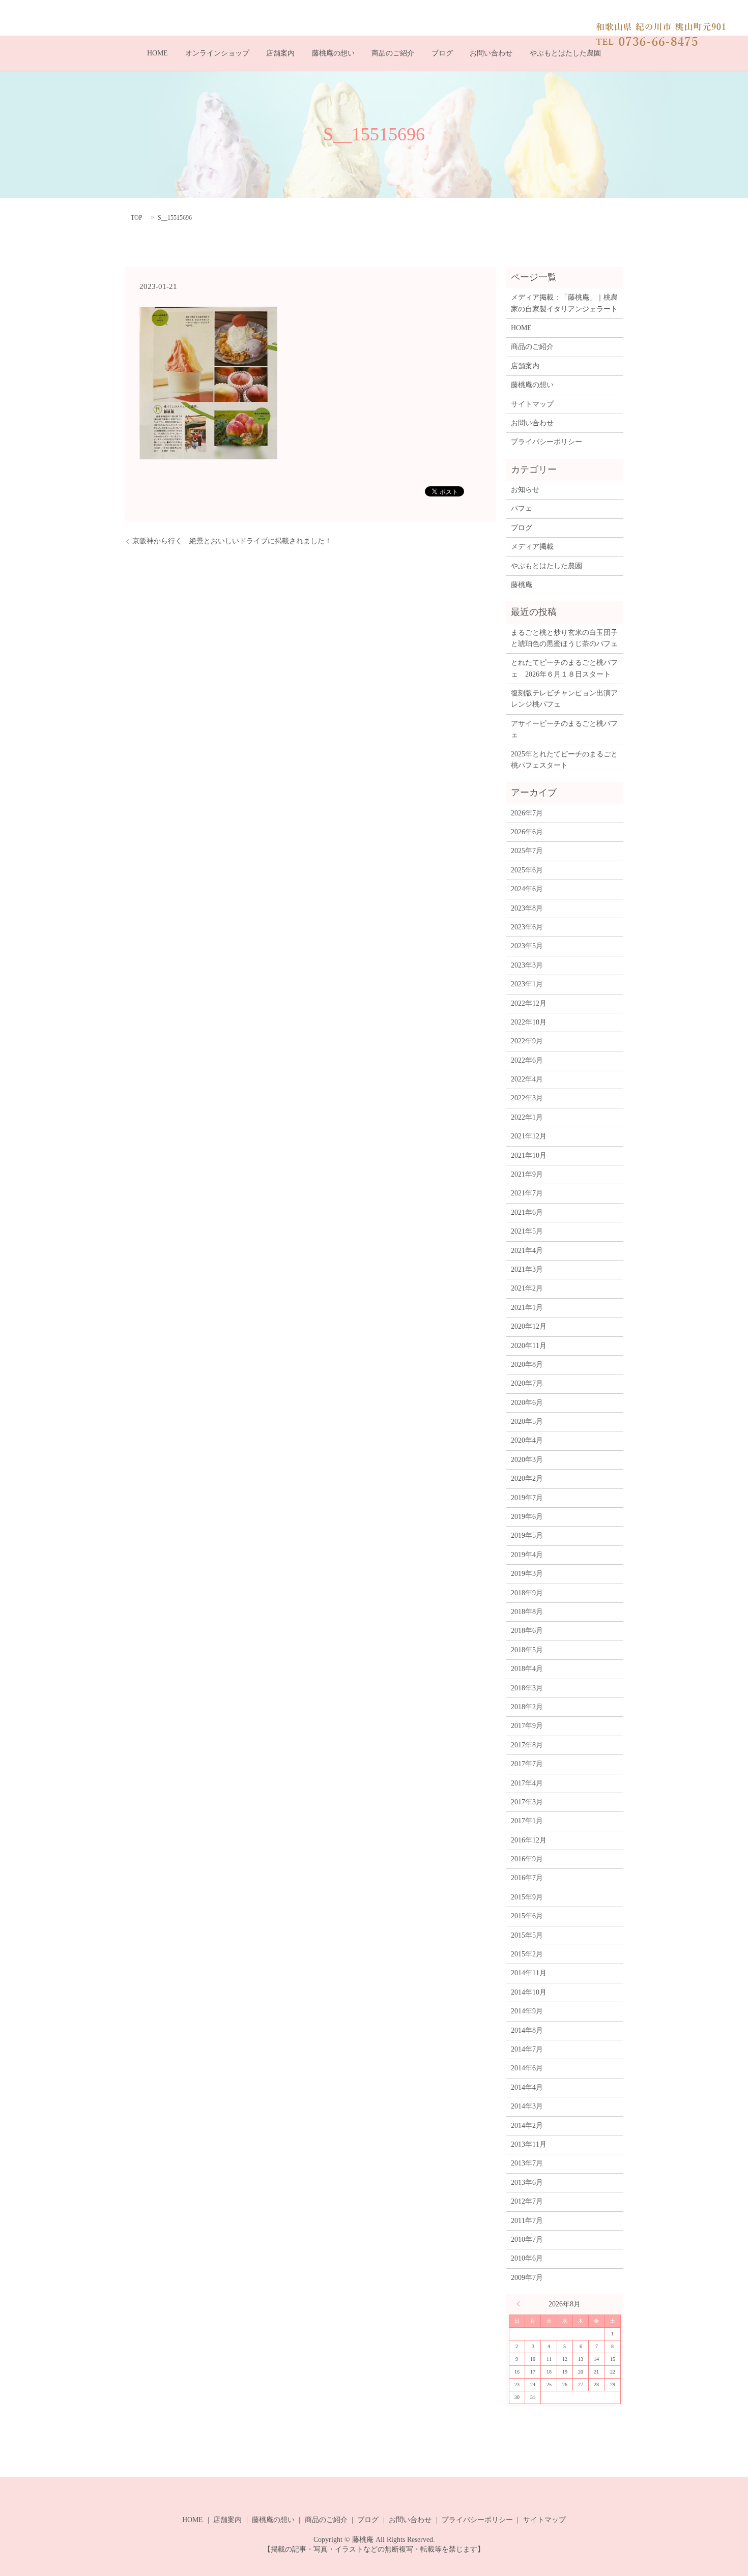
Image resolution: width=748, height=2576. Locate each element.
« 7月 (521, 2304)
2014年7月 (527, 2049)
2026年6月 (527, 832)
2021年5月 (527, 1231)
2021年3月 (527, 1269)
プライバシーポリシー (546, 442)
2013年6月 (527, 2183)
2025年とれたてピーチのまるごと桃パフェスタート (564, 760)
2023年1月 (527, 984)
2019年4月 (527, 1555)
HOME (157, 53)
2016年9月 (527, 1859)
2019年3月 (527, 1574)
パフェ (522, 508)
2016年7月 (527, 1878)
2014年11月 (529, 1973)
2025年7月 (527, 851)
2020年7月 (527, 1383)
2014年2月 (527, 2126)
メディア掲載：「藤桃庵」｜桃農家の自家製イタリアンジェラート (564, 303)
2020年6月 (527, 1403)
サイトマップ (532, 404)
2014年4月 (527, 2087)
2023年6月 (527, 927)
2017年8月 (527, 1745)
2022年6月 (527, 1060)
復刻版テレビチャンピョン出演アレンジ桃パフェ (564, 699)
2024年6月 (527, 889)
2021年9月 (527, 1174)
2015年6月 (527, 1916)
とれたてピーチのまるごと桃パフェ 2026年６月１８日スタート (564, 668)
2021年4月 (527, 1251)
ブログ (442, 53)
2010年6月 (527, 2258)
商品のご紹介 (393, 53)
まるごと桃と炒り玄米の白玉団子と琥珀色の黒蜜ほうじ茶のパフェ (564, 638)
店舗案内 (280, 53)
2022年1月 (527, 1117)
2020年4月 (527, 1440)
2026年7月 (527, 813)
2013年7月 (527, 2163)
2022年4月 (527, 1079)
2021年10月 (529, 1155)
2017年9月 (527, 1726)
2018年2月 (527, 1707)
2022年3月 (527, 1098)
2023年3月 (527, 965)
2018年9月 (527, 1593)
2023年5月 (527, 946)
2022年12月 (529, 1003)
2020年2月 (527, 1479)
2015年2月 (527, 1954)
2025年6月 (527, 870)
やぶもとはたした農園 (565, 53)
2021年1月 (527, 1308)
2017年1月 (527, 1821)
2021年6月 (527, 1212)
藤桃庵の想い (333, 53)
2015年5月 (527, 1935)
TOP (137, 218)
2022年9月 (527, 1041)
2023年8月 (527, 908)
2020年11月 (529, 1346)
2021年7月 (527, 1193)
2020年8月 (527, 1365)
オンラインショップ (217, 53)
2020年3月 (527, 1460)
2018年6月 (527, 1631)
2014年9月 (527, 2011)
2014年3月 (527, 2106)
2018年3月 (527, 1688)
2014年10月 (529, 1992)
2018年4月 (527, 1669)
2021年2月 (527, 1288)
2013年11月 (529, 2144)
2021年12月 (529, 1136)
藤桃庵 (522, 585)
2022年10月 (529, 1022)
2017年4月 (527, 1783)
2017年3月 (527, 1802)
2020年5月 (527, 1422)
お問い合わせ (491, 53)
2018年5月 (527, 1650)
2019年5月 (527, 1535)
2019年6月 (527, 1517)
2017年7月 (527, 1764)
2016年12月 (529, 1840)
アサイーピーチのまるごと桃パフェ (564, 729)
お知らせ (525, 490)
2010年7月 (527, 2240)
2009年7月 (527, 2278)
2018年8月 (527, 1612)
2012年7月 (527, 2201)
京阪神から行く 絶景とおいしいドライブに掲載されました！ (232, 541)
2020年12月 (529, 1326)
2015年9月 (527, 1897)
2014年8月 (527, 2030)
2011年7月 (527, 2221)
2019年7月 (527, 1498)
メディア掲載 (532, 547)
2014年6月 (527, 2068)
